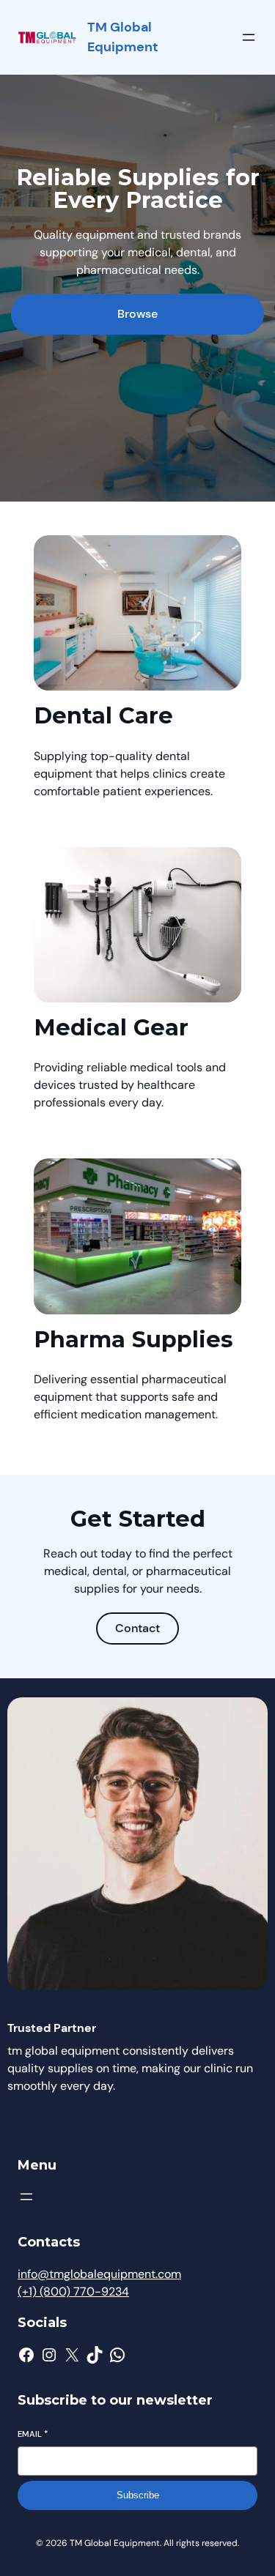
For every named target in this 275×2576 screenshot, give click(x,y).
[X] (72, 2355)
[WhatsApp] (117, 2355)
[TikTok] (95, 2355)
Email (33, 2434)
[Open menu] (249, 37)
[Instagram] (49, 2355)
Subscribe (138, 2495)
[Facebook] (26, 2355)
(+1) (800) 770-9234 (73, 2292)
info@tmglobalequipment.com (99, 2274)
